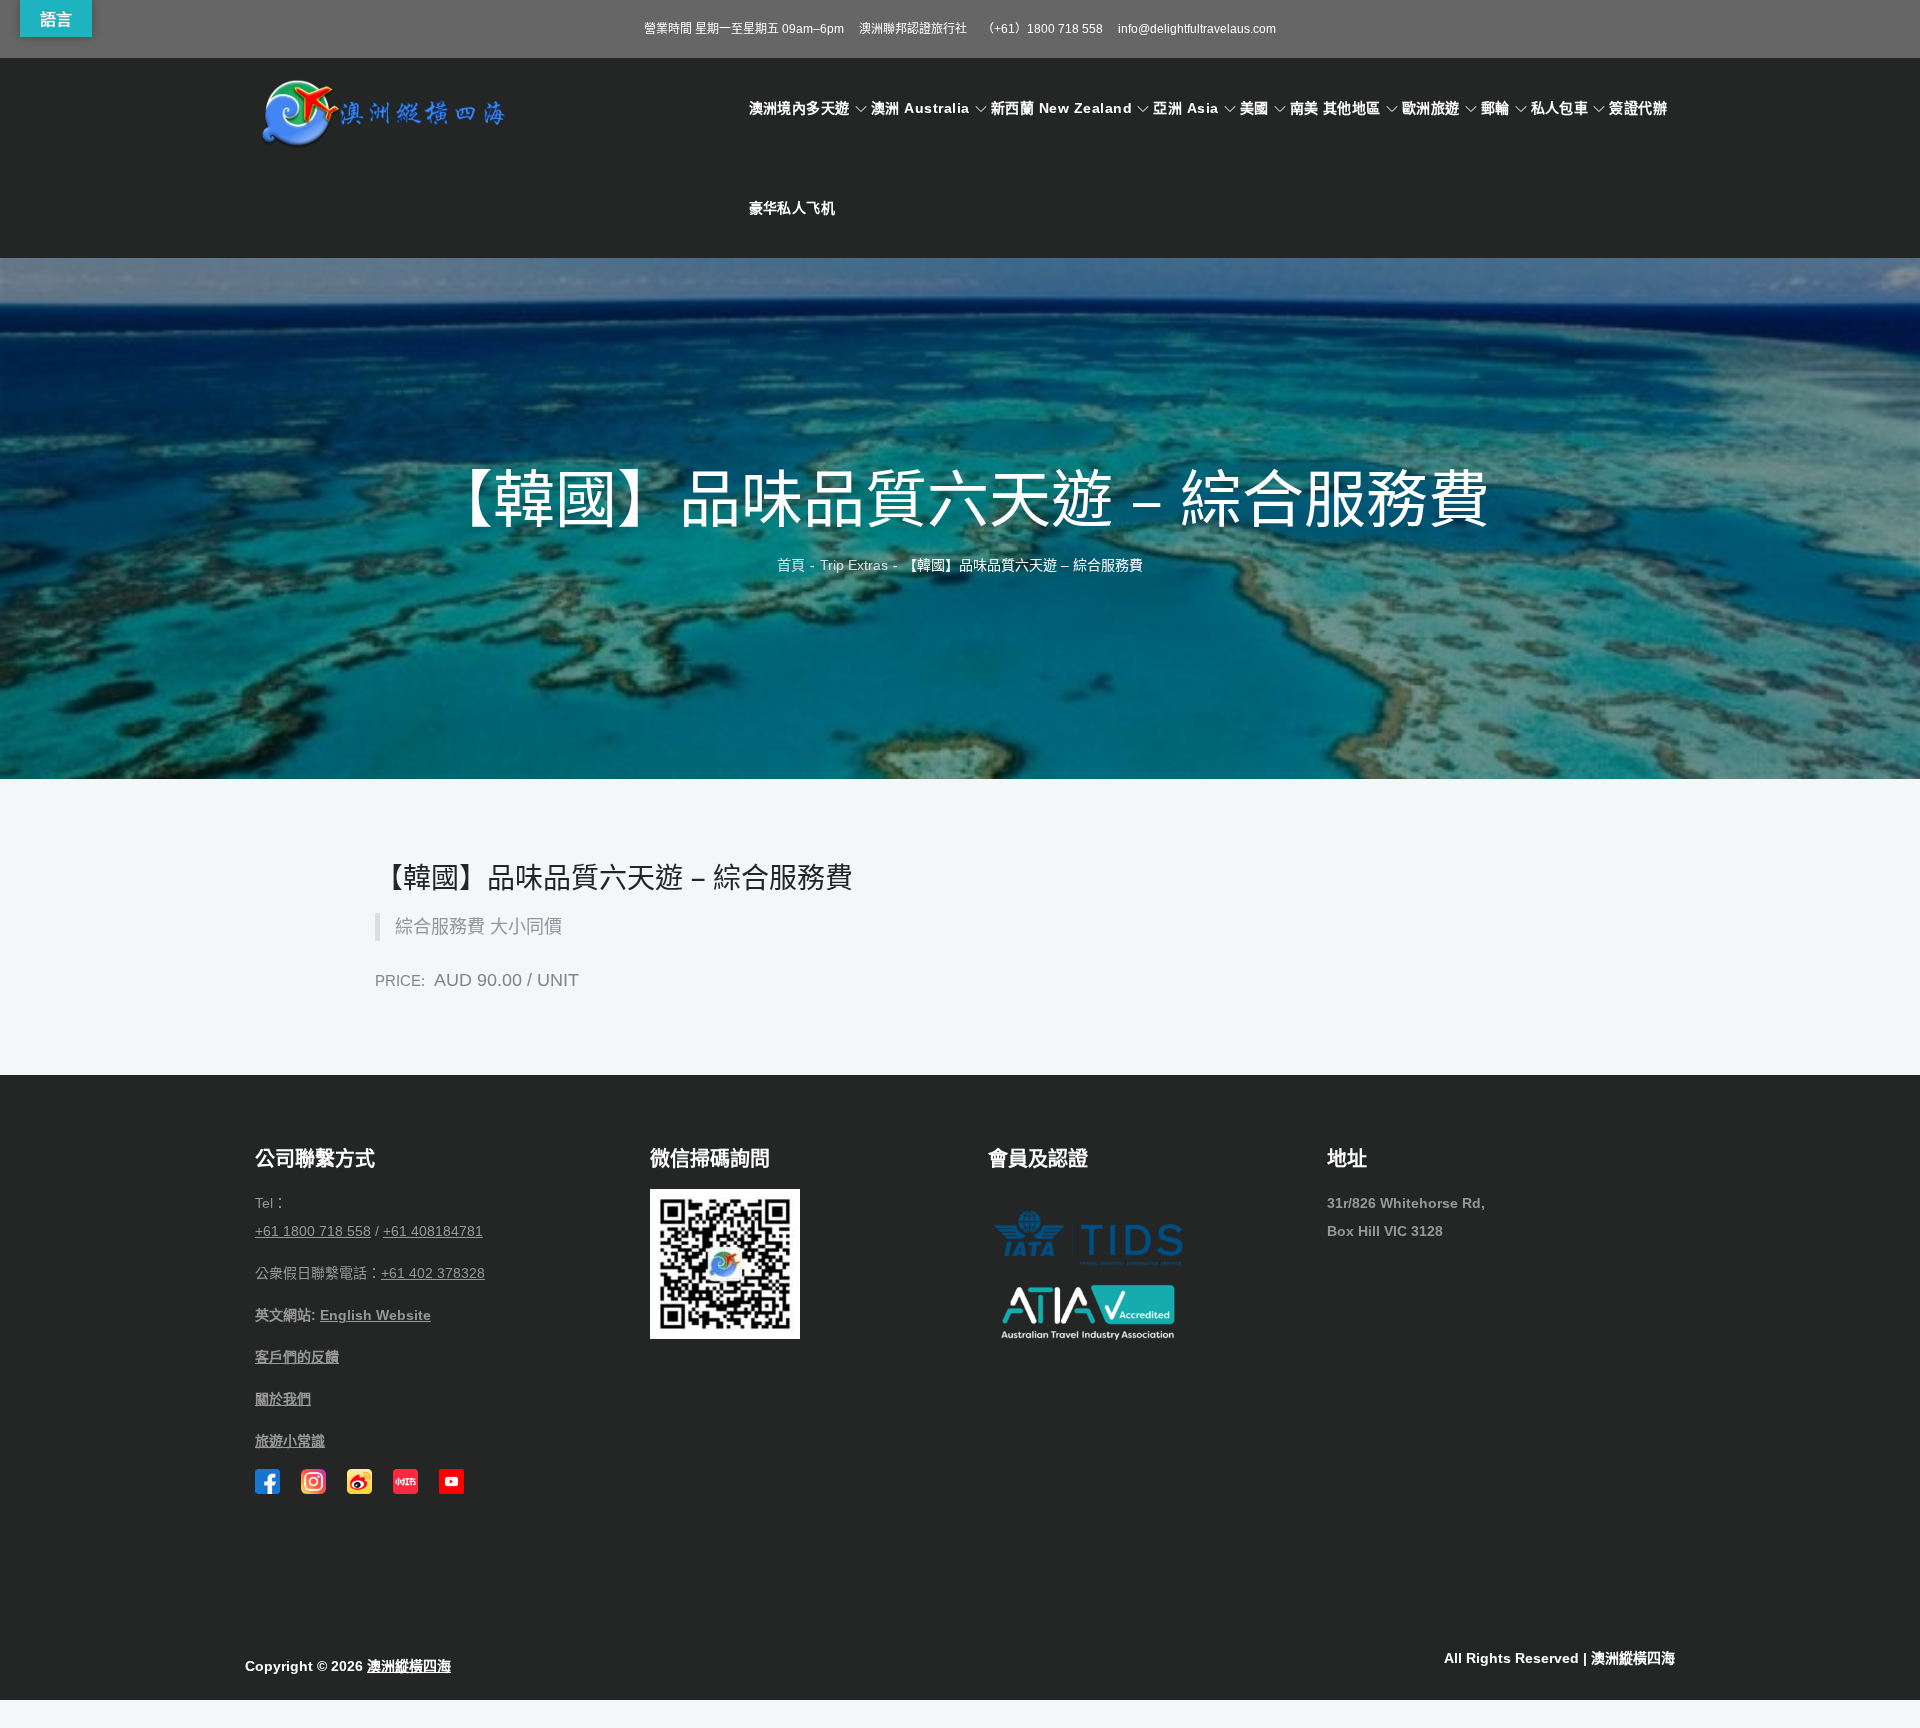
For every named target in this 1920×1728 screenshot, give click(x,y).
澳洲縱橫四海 (409, 1666)
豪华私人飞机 (792, 208)
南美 (1304, 108)
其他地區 (1352, 108)
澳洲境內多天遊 (799, 108)
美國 (1254, 108)
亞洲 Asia (1185, 108)
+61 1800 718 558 (313, 1231)
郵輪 (1495, 108)
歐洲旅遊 (1431, 108)
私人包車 (1560, 108)
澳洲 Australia (920, 108)
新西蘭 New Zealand (1061, 108)
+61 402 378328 (433, 1273)
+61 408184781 (433, 1231)
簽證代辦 (1638, 108)
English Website (375, 1315)
